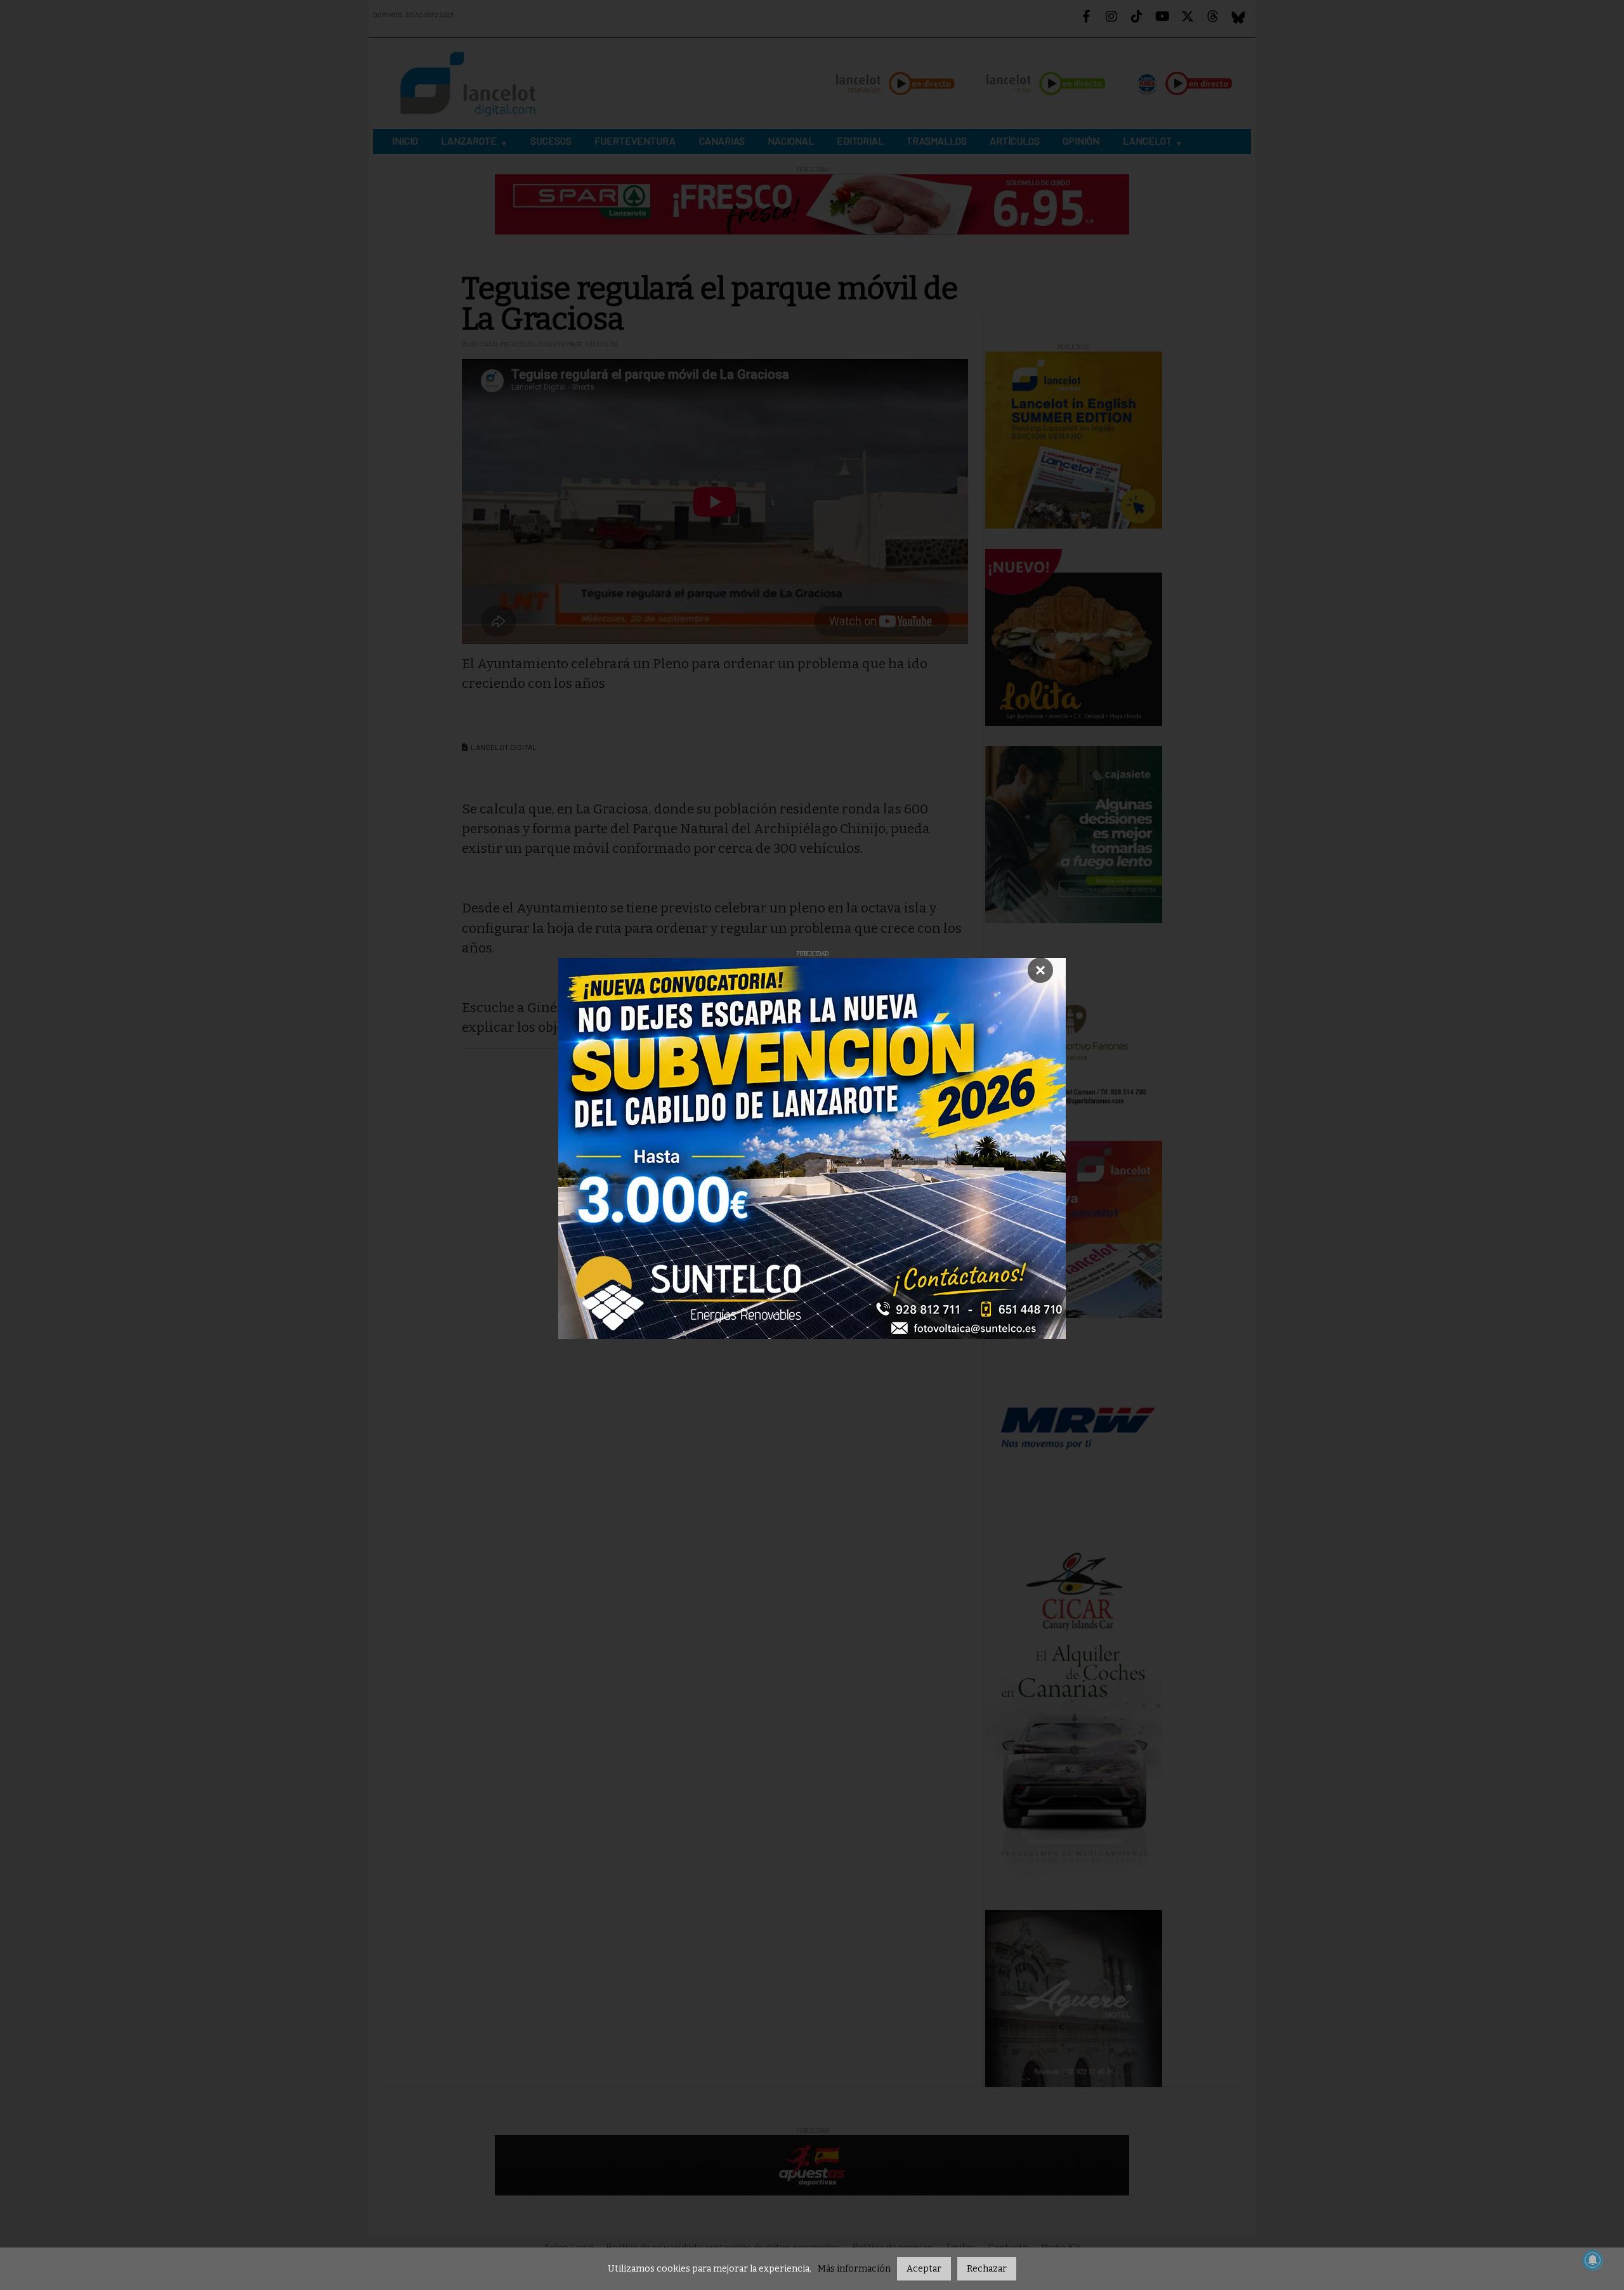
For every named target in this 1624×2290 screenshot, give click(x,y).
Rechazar (987, 2269)
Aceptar (924, 2269)
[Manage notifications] (1593, 2260)
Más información (854, 2269)
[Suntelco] (812, 1148)
